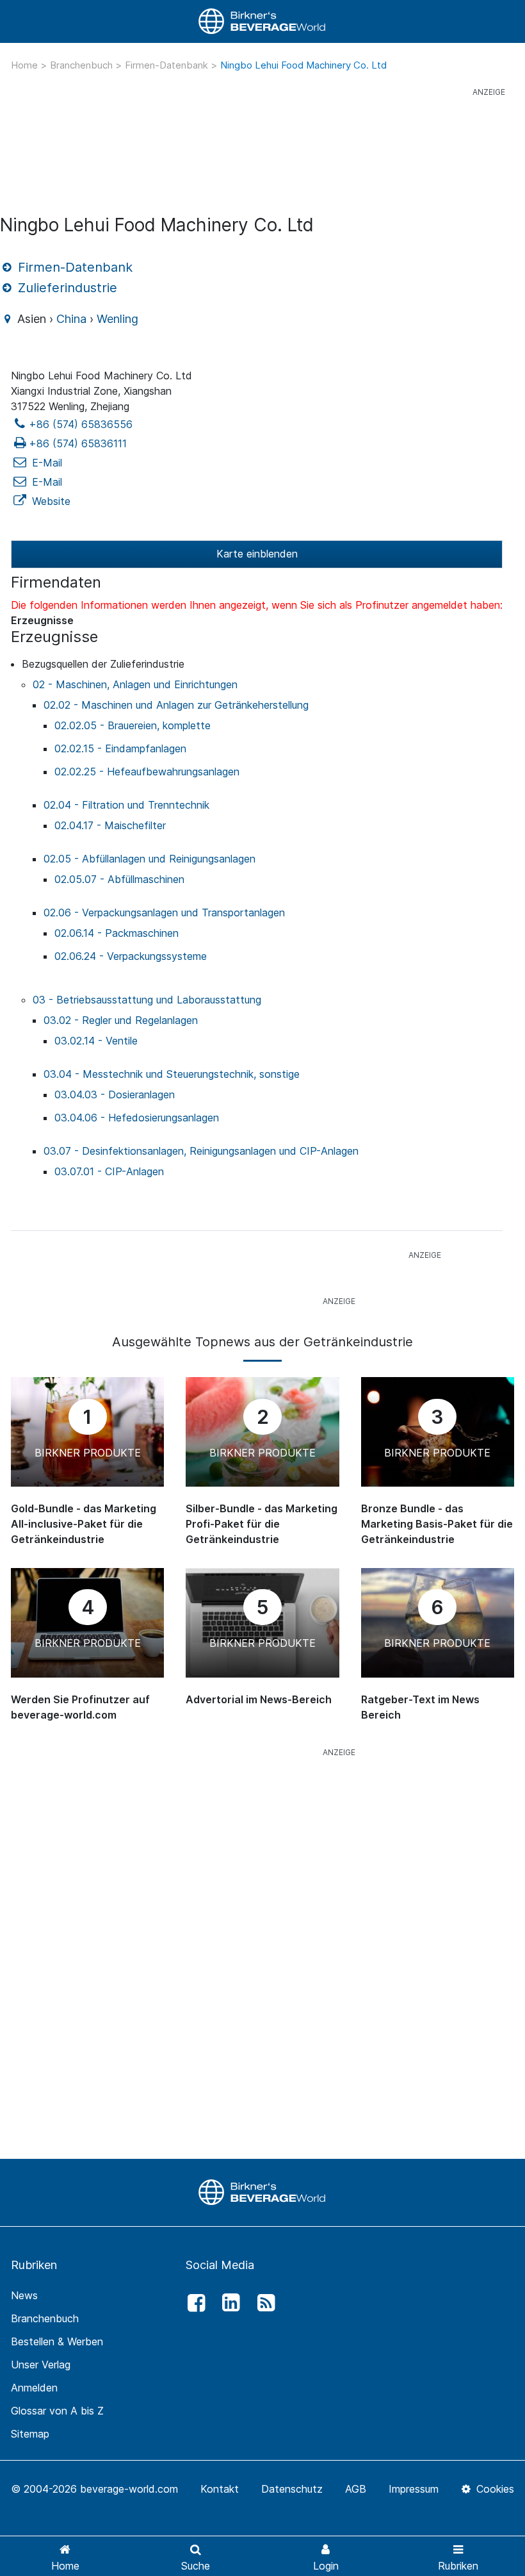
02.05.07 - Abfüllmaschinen (119, 879)
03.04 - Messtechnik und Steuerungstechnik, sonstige (172, 1074)
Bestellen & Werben (57, 2341)
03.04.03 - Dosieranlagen (115, 1094)
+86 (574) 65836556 (81, 424)
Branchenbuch (83, 65)
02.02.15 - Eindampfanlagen (120, 748)
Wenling (117, 319)
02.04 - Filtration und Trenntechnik (126, 805)
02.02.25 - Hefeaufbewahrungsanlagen (147, 772)
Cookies (494, 2489)
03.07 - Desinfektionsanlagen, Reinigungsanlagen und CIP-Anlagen (201, 1151)
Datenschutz (292, 2489)
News (24, 2295)
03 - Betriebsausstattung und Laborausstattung (147, 1000)
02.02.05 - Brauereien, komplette (133, 725)
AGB (356, 2489)
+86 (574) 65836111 (78, 443)
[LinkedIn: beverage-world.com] (228, 2303)
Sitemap (30, 2434)
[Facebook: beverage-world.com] (193, 2303)
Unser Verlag (41, 2365)
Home (26, 65)
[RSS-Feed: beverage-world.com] (262, 2303)
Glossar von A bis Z (57, 2411)
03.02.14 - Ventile (96, 1041)
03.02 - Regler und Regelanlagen (121, 1020)
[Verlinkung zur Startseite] (262, 21)
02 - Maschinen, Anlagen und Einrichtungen (135, 684)
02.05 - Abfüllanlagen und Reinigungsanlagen (149, 859)
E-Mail (45, 463)
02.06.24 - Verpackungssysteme (131, 956)
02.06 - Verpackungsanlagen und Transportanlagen (164, 912)
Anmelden (34, 2388)
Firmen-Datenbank (168, 65)
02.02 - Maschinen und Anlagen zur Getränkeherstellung (176, 705)
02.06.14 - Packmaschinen (117, 933)
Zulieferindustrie (66, 288)
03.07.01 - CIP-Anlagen (109, 1171)
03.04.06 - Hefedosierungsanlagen (137, 1118)
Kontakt (220, 2489)
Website (50, 501)
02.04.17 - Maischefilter (110, 825)
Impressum (414, 2489)
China (71, 319)
